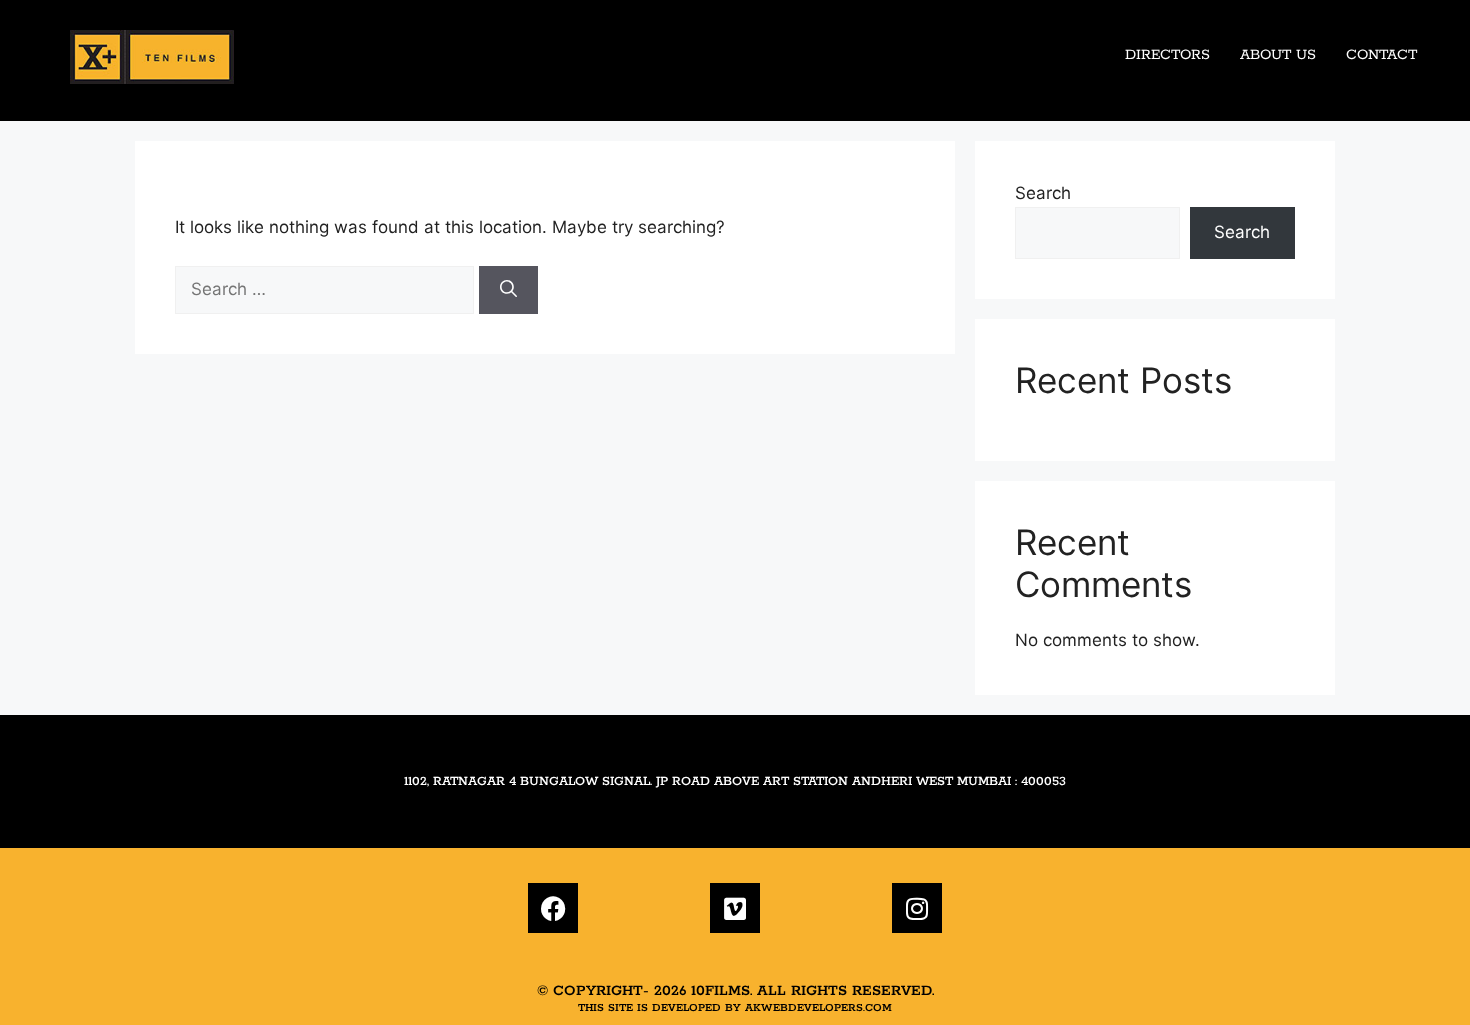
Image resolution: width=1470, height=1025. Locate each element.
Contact (1381, 55)
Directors (1167, 55)
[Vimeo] (735, 908)
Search (1043, 193)
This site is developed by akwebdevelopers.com (735, 1008)
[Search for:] (327, 289)
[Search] (508, 290)
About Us (1278, 55)
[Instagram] (917, 908)
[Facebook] (553, 908)
